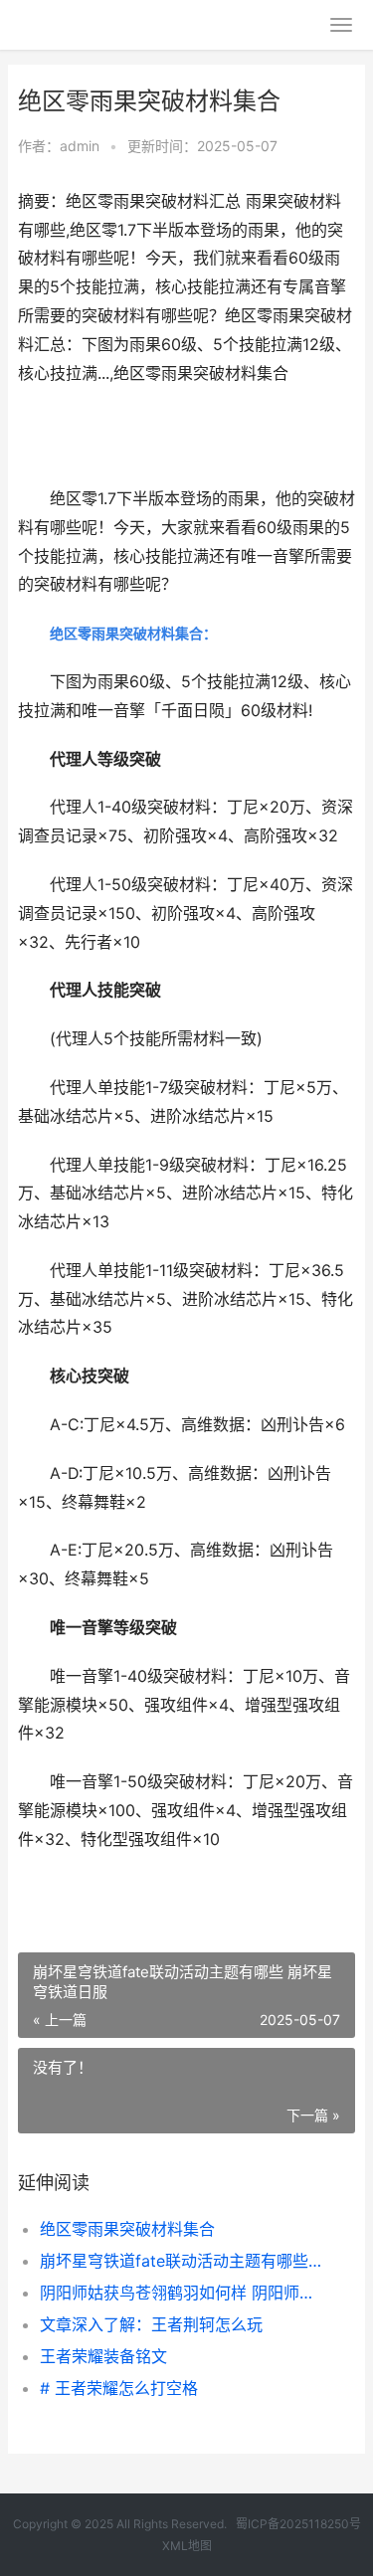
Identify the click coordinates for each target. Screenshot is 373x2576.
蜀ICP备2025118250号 (298, 2524)
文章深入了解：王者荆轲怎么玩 (151, 2324)
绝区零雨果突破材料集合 (127, 2229)
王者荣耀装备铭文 (103, 2356)
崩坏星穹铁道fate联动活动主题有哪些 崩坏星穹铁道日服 (182, 2261)
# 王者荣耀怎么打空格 (119, 2388)
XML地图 (187, 2546)
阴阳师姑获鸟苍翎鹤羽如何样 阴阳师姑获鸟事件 (182, 2293)
